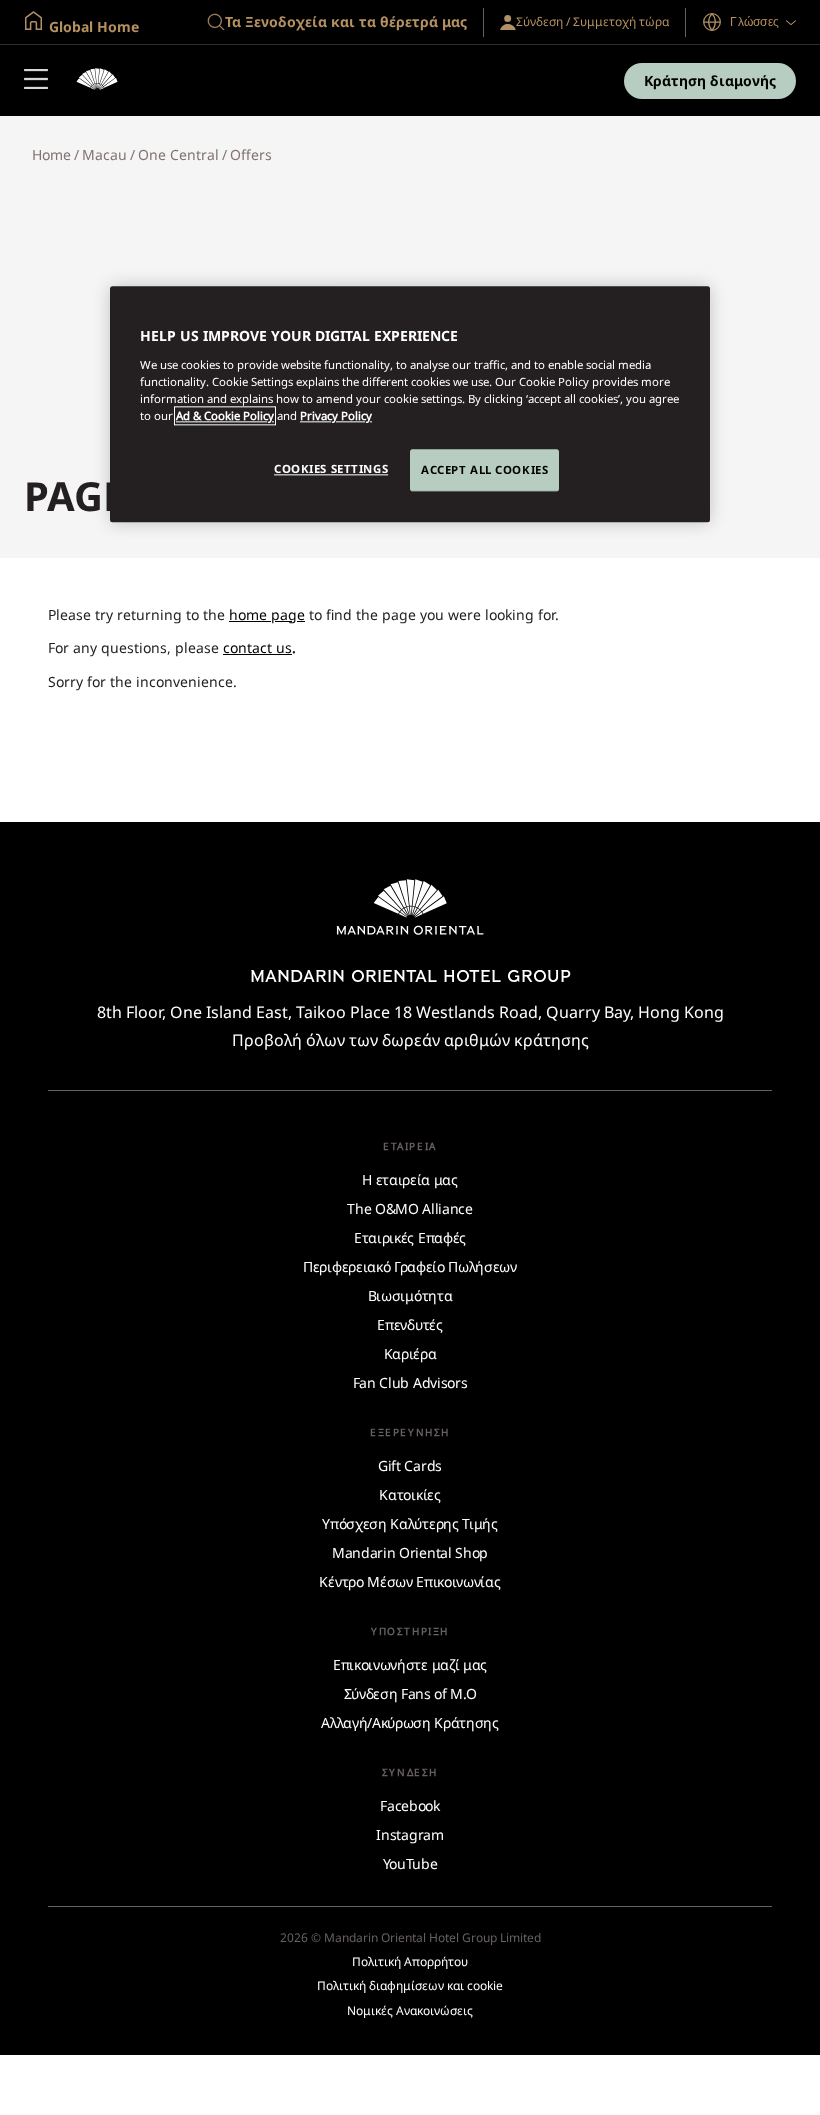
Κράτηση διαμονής (710, 80)
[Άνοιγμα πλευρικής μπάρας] (36, 81)
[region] (410, 405)
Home (51, 154)
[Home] (97, 81)
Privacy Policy (336, 415)
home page (267, 614)
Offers (251, 154)
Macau (104, 154)
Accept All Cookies (484, 469)
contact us (257, 647)
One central (178, 154)
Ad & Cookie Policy (225, 415)
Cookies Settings (331, 468)
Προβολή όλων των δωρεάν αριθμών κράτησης (410, 1040)
